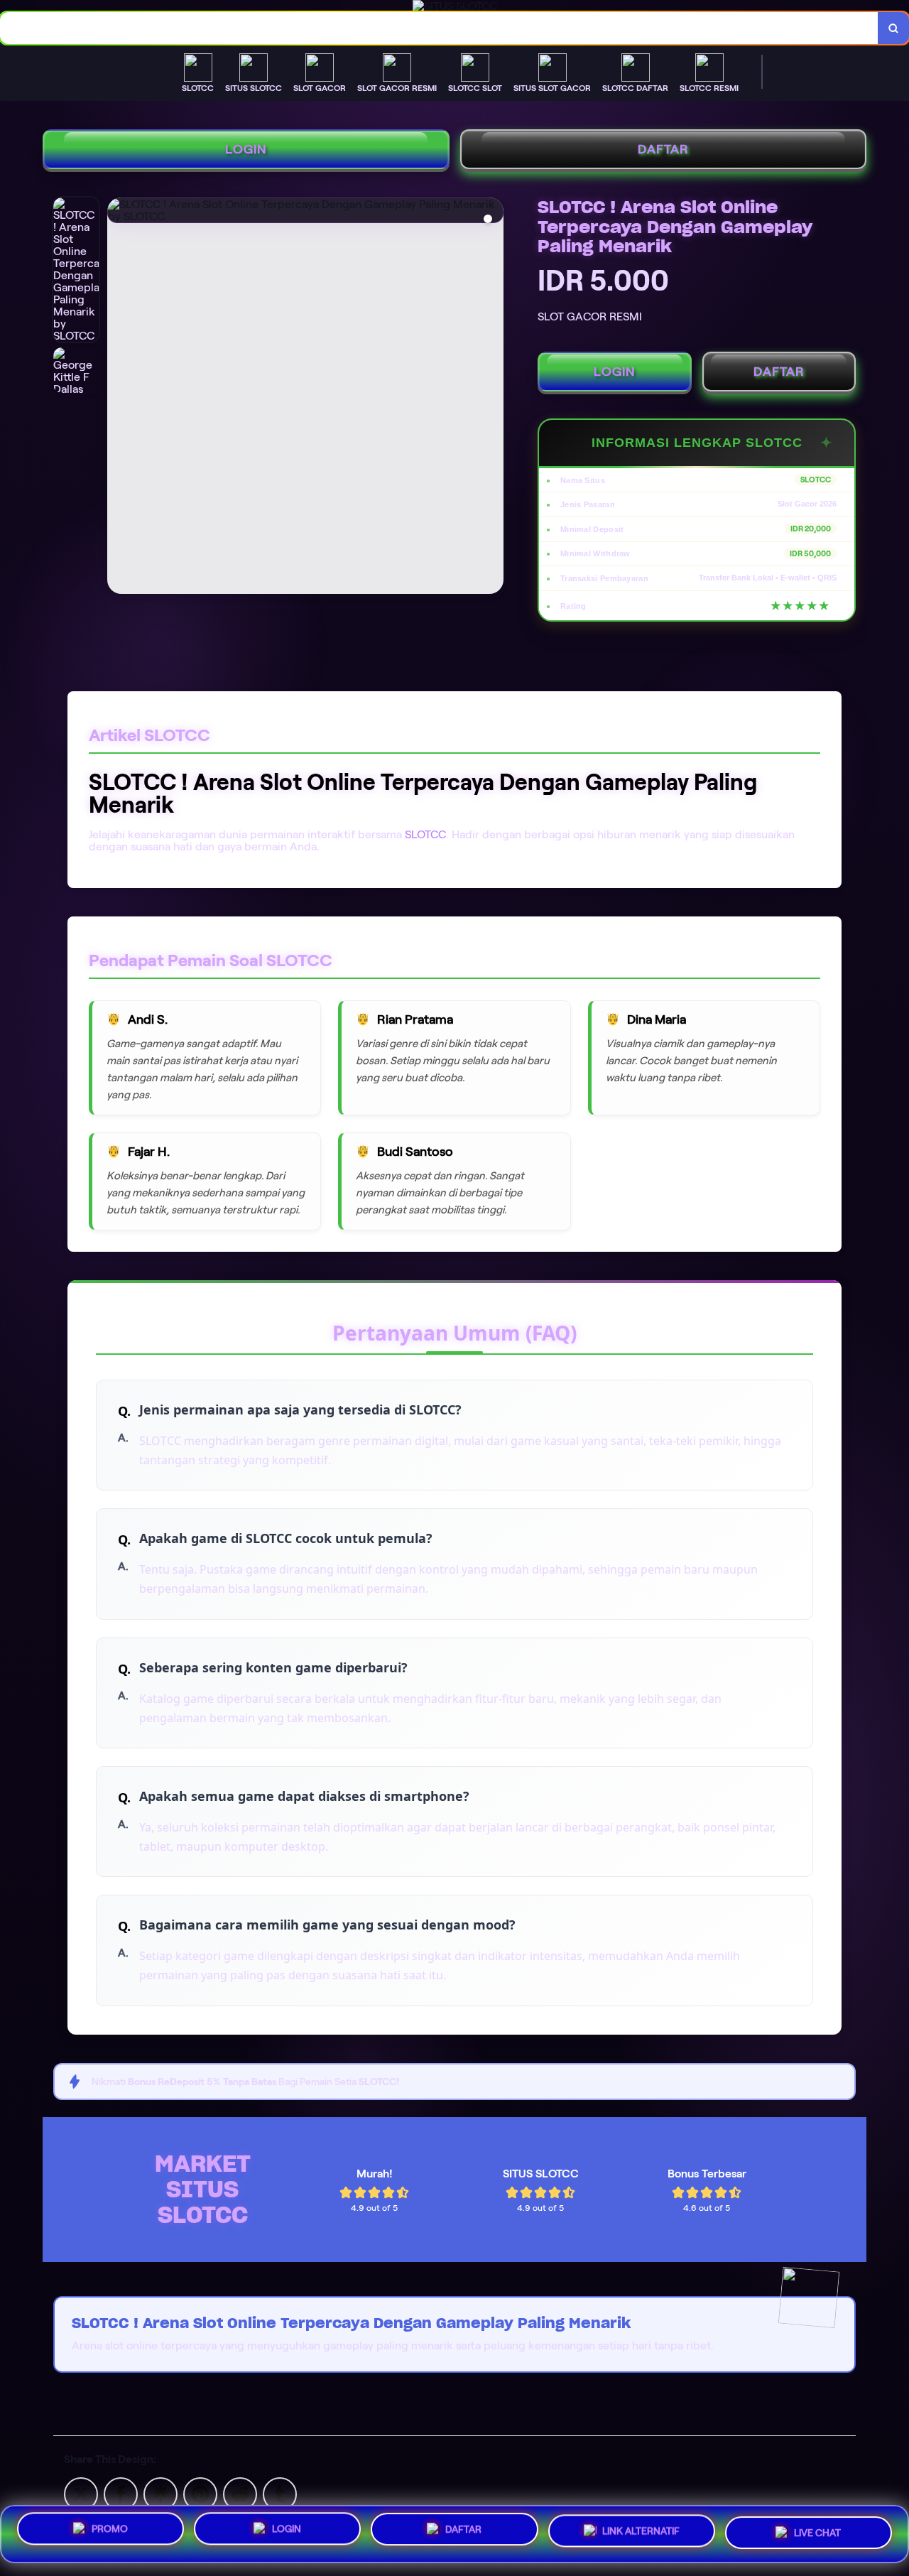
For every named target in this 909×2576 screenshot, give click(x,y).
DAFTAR (663, 149)
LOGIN (246, 149)
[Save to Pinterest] (200, 2493)
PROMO (110, 2531)
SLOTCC (425, 834)
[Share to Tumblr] (280, 2493)
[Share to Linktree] (160, 2493)
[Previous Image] (119, 398)
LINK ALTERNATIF (641, 2534)
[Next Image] (492, 398)
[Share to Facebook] (121, 2493)
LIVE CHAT (817, 2533)
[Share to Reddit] (240, 2493)
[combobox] (439, 28)
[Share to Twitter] (81, 2493)
